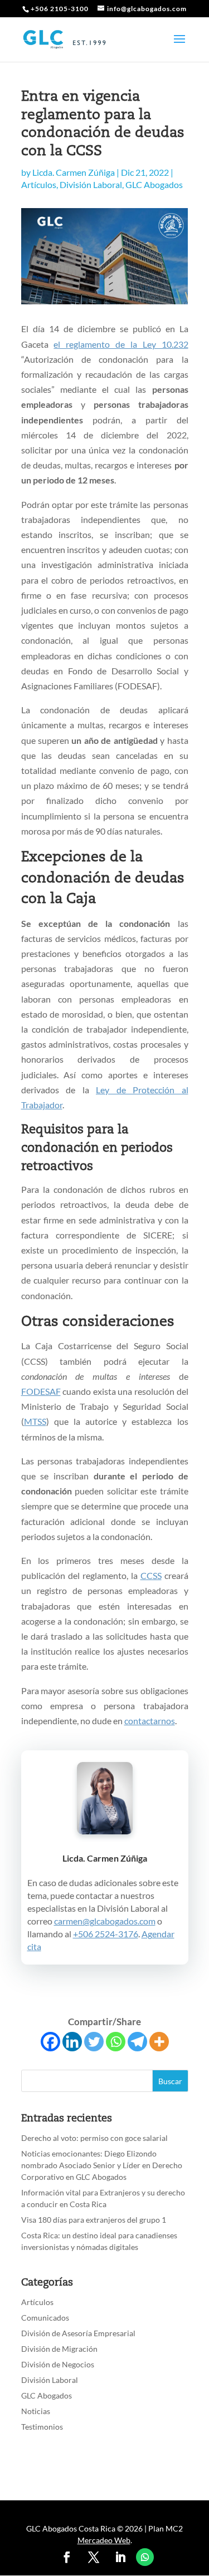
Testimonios (42, 2427)
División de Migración (59, 2349)
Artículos (39, 184)
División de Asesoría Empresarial (78, 2333)
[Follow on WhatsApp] (145, 2557)
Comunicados (45, 2318)
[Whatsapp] (116, 2042)
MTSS (35, 1421)
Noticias (36, 2411)
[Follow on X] (94, 2557)
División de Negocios (58, 2364)
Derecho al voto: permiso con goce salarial (94, 2138)
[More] (159, 2042)
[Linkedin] (72, 2042)
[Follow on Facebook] (67, 2557)
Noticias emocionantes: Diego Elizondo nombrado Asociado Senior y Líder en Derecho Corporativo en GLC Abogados (102, 2165)
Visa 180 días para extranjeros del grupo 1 (94, 2220)
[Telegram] (137, 2042)
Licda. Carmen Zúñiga (74, 172)
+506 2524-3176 (106, 1934)
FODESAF (41, 1391)
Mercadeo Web (104, 2540)
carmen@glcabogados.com (105, 1921)
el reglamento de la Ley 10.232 (121, 344)
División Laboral (91, 184)
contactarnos (150, 1721)
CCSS (151, 1575)
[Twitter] (94, 2042)
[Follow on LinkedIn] (120, 2557)
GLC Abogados (154, 184)
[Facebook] (50, 2042)
